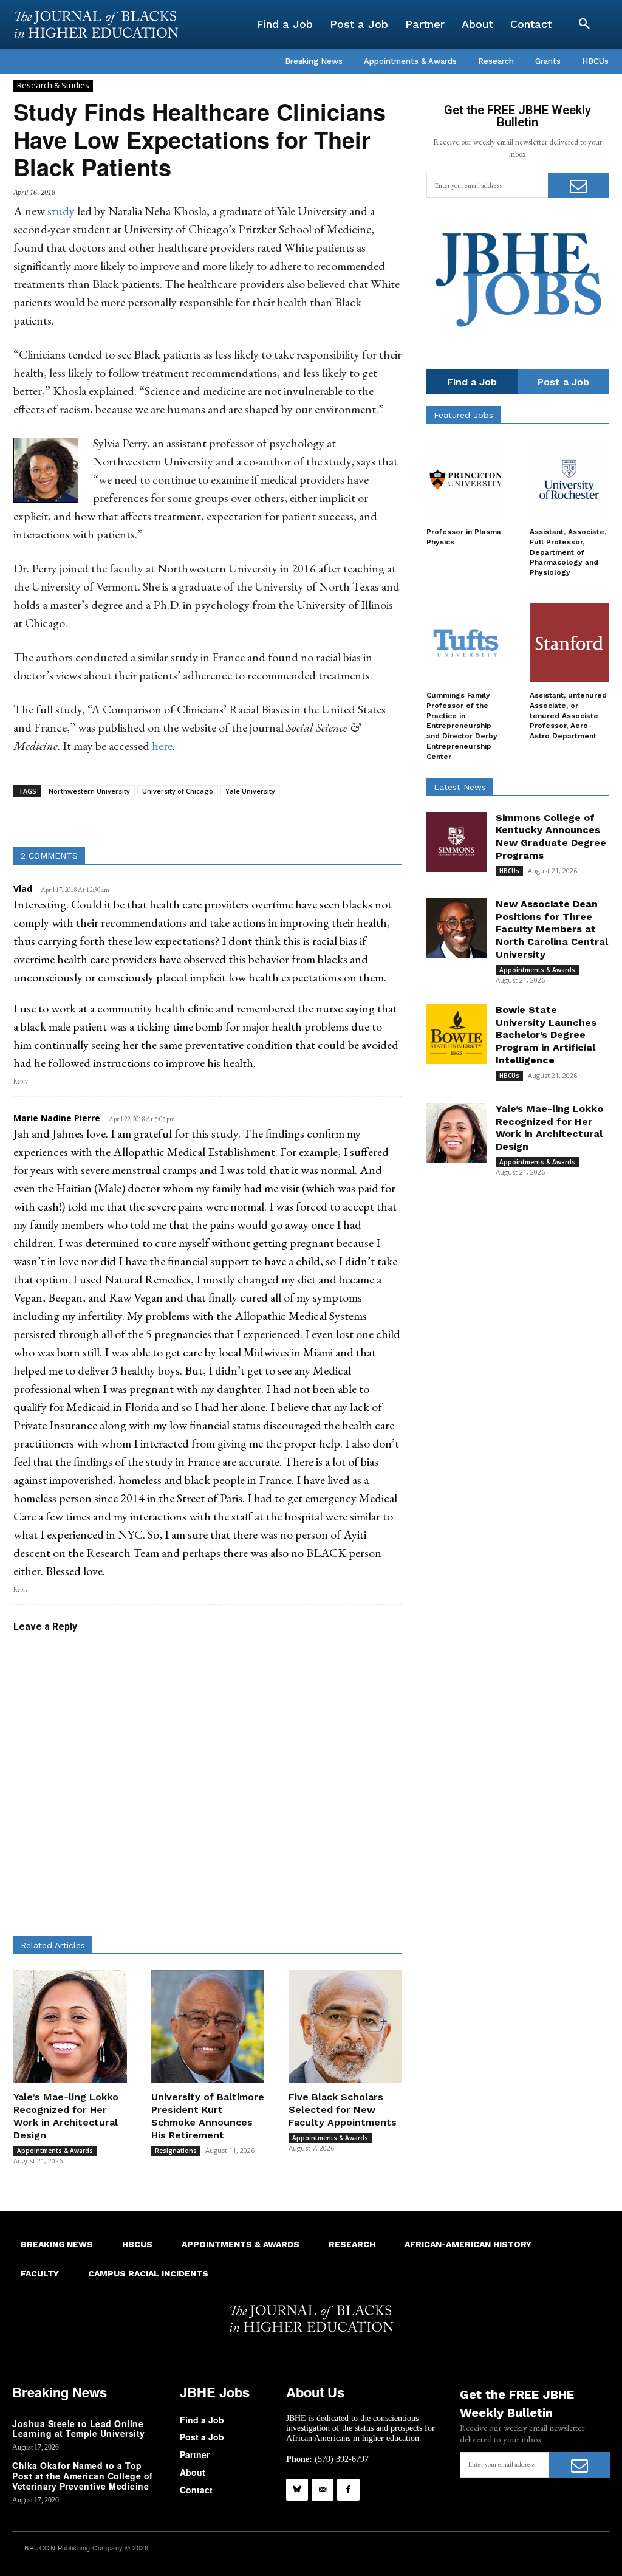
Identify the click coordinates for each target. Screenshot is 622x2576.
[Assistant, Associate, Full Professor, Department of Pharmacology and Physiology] (569, 479)
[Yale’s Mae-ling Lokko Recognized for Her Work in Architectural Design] (70, 2027)
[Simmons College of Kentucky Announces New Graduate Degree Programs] (456, 842)
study (61, 211)
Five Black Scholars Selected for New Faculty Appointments (343, 2110)
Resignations (176, 2151)
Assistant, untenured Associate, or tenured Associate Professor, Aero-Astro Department (568, 716)
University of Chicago (178, 791)
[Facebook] (348, 2490)
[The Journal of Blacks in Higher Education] (96, 24)
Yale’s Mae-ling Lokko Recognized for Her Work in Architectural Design (66, 2116)
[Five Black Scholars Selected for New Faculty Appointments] (345, 2027)
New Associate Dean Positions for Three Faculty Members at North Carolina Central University (552, 929)
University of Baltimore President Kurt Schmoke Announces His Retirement (208, 2116)
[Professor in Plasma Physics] (466, 479)
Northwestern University (89, 791)
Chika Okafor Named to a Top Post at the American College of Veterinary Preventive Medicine (83, 2476)
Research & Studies (53, 85)
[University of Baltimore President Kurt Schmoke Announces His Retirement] (208, 2027)
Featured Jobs (463, 415)
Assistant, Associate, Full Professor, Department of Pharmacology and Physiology (568, 552)
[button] (584, 24)
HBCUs (509, 871)
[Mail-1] (323, 2490)
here (162, 746)
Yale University (250, 791)
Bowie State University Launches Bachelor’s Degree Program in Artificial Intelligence (546, 1035)
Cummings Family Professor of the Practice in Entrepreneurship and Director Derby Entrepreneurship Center (462, 726)
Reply (21, 1081)
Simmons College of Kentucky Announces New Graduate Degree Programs (551, 836)
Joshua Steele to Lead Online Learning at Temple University (79, 2429)
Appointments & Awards (55, 2151)
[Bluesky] (297, 2490)
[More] (325, 816)
